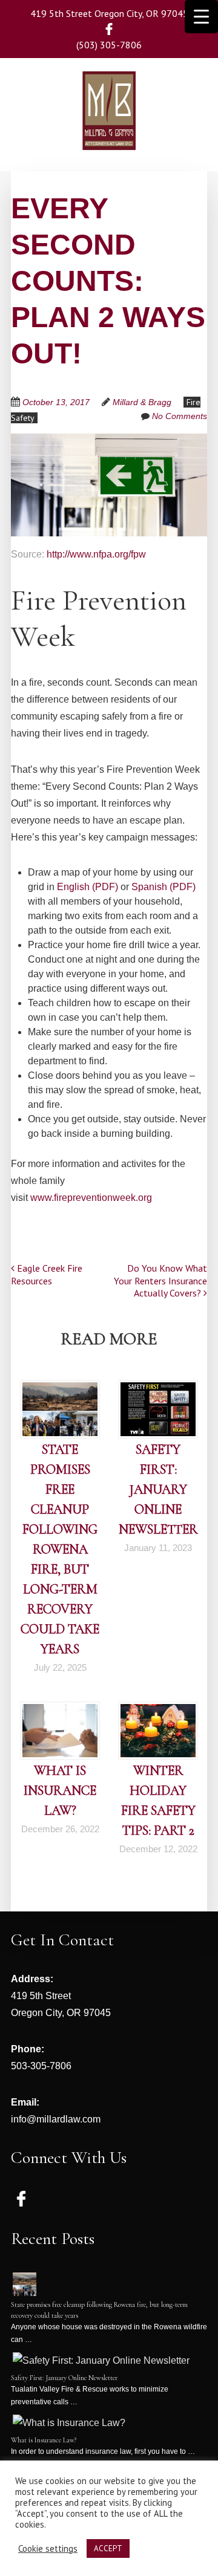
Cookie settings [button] (48, 2549)
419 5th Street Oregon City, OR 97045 (109, 13)
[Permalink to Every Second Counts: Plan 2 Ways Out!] (109, 441)
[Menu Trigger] (201, 17)
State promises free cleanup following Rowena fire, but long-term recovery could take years (60, 1549)
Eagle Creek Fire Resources (47, 1274)
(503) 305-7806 (109, 45)
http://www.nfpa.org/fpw (96, 554)
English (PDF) (88, 887)
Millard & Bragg (142, 402)
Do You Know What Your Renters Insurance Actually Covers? (160, 1281)
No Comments (180, 416)
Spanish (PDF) (163, 887)
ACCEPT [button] (108, 2548)
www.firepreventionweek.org (91, 1198)
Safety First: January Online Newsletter (158, 1489)
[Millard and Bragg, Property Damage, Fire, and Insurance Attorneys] (109, 132)
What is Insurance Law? (60, 1791)
